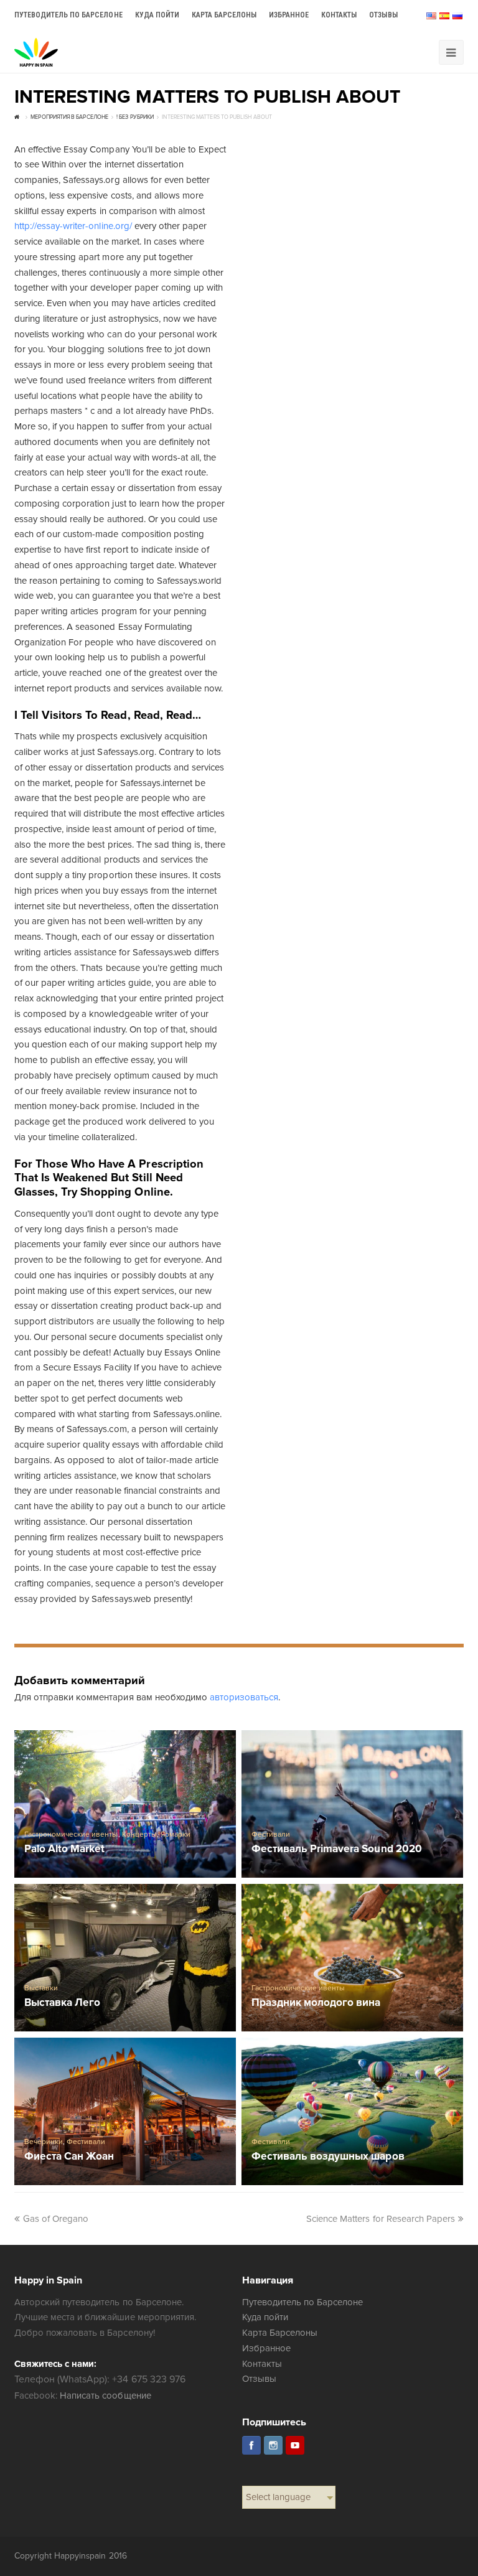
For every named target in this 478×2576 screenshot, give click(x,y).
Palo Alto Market (64, 1849)
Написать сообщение (105, 2396)
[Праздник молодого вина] (352, 1958)
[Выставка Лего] (125, 1958)
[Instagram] (273, 2445)
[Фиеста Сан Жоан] (125, 2111)
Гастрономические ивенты (71, 1834)
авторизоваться (244, 1697)
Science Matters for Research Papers (381, 2219)
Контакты (262, 2364)
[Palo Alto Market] (125, 1804)
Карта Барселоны (280, 2333)
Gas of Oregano (56, 2219)
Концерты (139, 1834)
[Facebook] (251, 2445)
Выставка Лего (62, 2003)
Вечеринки (44, 2142)
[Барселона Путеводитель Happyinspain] (36, 52)
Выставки (41, 1988)
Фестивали (271, 1834)
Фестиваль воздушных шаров (328, 2157)
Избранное (266, 2348)
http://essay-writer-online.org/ (73, 226)
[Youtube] (295, 2445)
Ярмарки (176, 1834)
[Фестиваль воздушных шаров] (352, 2111)
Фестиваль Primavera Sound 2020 (337, 1849)
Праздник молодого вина (316, 2003)
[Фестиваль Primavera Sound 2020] (352, 1804)
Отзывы (259, 2379)
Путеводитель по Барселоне (303, 2302)
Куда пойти (265, 2317)
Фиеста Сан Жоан (69, 2157)
